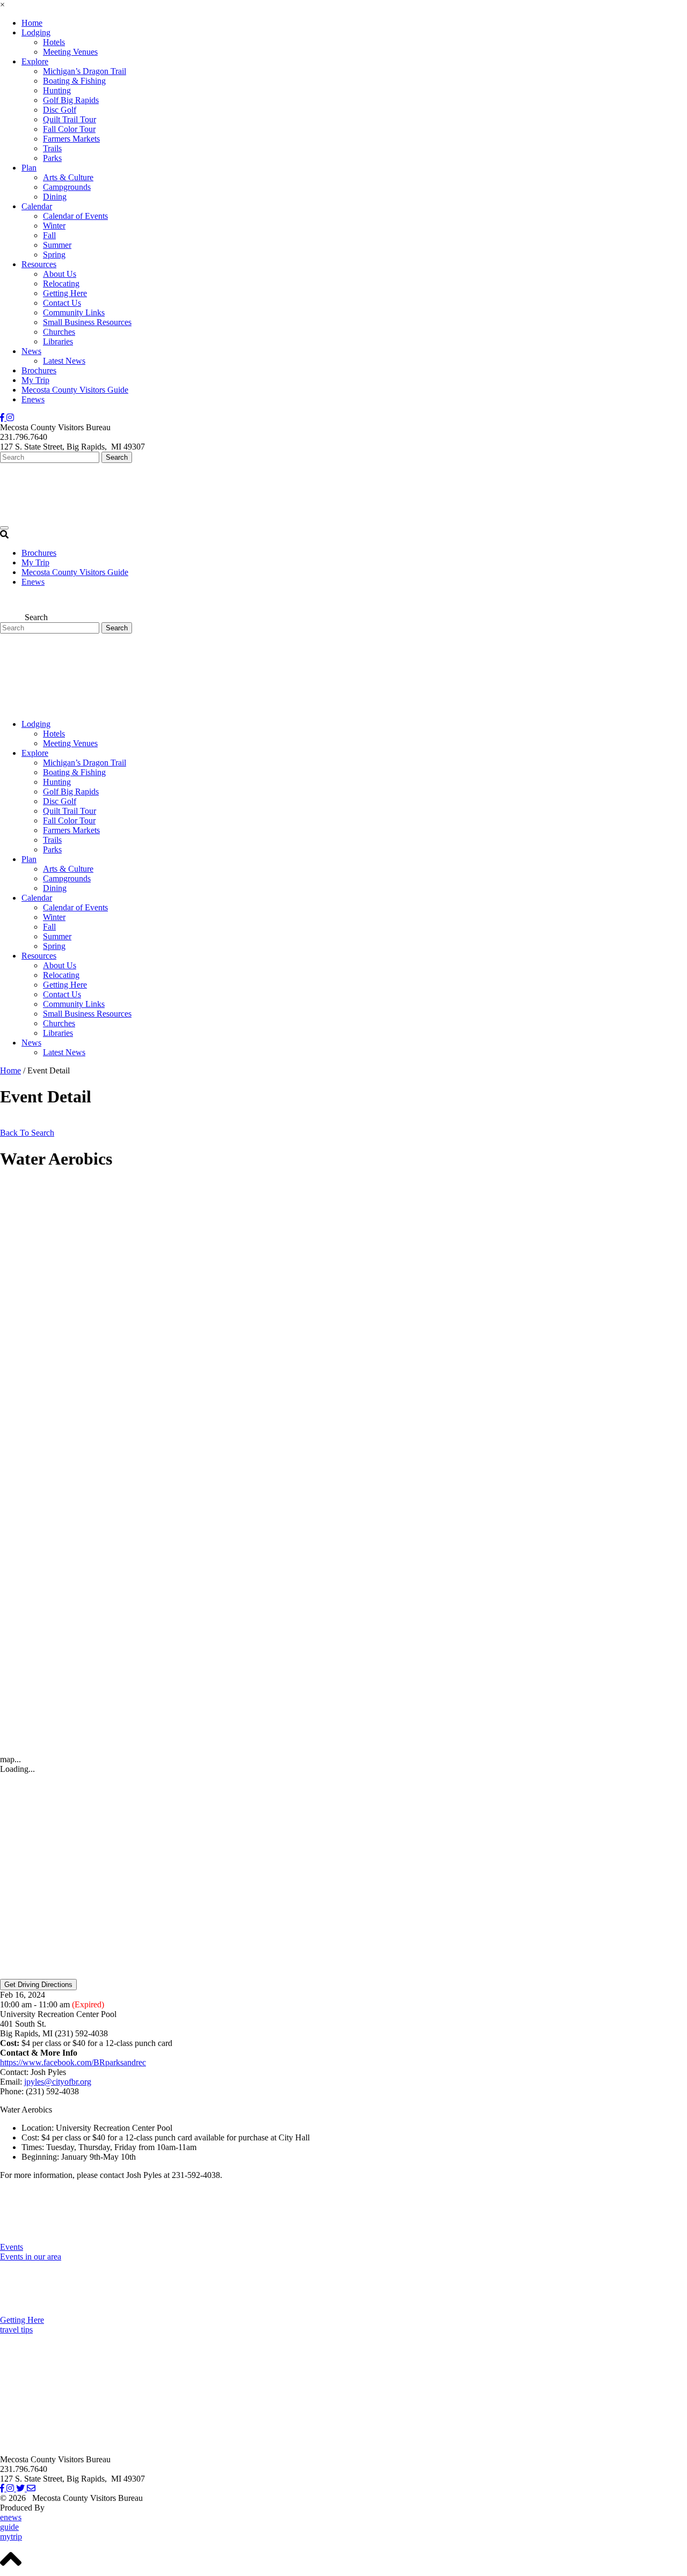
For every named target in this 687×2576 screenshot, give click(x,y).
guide (9, 2527)
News (31, 351)
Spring (54, 255)
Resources (39, 264)
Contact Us (62, 303)
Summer (57, 245)
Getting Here (65, 293)
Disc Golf (60, 110)
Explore (35, 61)
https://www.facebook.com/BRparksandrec (73, 2062)
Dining (55, 197)
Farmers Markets (71, 139)
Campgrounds (67, 187)
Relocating (61, 284)
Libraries (58, 341)
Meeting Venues (70, 52)
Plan (29, 168)
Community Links (74, 312)
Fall (49, 235)
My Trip (35, 380)
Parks (52, 158)
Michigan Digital (75, 2508)
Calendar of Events (75, 216)
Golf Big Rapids (71, 100)
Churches (59, 332)
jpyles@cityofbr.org (58, 2082)
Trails (52, 148)
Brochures (39, 370)
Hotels (54, 42)
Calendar (37, 206)
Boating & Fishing (74, 81)
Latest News (64, 361)
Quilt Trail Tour (70, 119)
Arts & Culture (68, 177)
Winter (54, 226)
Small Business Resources (87, 322)
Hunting (57, 90)
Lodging (36, 32)
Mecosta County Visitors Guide (75, 390)
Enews (33, 399)
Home (32, 23)
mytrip (11, 2537)
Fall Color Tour (69, 129)
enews (11, 2517)
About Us (60, 274)
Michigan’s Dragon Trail (85, 71)
